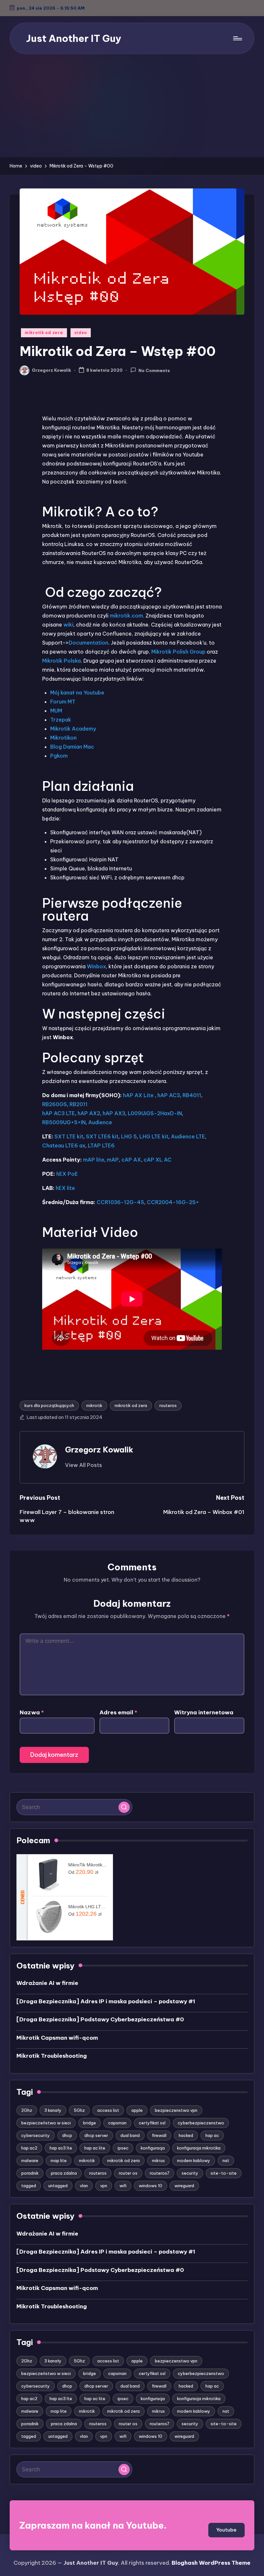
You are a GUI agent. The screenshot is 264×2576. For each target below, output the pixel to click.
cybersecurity (36, 2135)
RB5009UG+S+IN (64, 1122)
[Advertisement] (132, 109)
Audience (100, 1122)
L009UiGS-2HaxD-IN (155, 1113)
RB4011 (192, 1095)
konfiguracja (153, 2148)
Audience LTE (188, 1136)
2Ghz (27, 2110)
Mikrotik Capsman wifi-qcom (57, 2038)
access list (108, 2110)
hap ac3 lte (61, 2148)
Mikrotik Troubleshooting (52, 2056)
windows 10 (151, 2186)
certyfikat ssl (152, 2123)
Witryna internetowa (204, 1712)
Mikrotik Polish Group (178, 652)
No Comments (154, 370)
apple (137, 2110)
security (190, 2173)
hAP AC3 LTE (59, 1113)
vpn (104, 2186)
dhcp (67, 2135)
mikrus (158, 2160)
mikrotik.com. (128, 616)
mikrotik (94, 1405)
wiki (68, 625)
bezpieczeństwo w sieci (46, 2123)
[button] (84, 1465)
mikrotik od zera (44, 333)
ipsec (123, 2148)
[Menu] (237, 38)
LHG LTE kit (154, 1136)
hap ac (212, 2135)
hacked (186, 2135)
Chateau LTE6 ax (64, 1145)
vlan (84, 2186)
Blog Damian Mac (72, 747)
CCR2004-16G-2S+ (173, 1202)
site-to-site (224, 2173)
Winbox (96, 966)
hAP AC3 (169, 1095)
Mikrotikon (63, 738)
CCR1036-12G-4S (120, 1202)
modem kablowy (194, 2160)
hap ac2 (29, 2148)
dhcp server (96, 2135)
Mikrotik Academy (73, 729)
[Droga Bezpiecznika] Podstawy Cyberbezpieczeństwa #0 (100, 2019)
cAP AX (131, 1160)
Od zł (83, 1872)
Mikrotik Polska (61, 661)
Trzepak (61, 720)
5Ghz (79, 2110)
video (81, 333)
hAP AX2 (89, 1113)
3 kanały (53, 2110)
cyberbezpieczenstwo (201, 2123)
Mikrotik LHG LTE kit (88, 1907)
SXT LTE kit (69, 1136)
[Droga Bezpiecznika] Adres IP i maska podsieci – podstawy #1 (106, 2001)
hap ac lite (95, 2148)
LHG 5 (129, 1136)
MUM (56, 711)
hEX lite (65, 1188)
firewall (159, 2135)
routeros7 (160, 2173)
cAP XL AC (158, 1160)
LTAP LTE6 (101, 1145)
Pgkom (59, 756)
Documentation (88, 643)
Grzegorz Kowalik (99, 1450)
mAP (113, 1160)
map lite (59, 2160)
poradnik (30, 2173)
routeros (168, 1405)
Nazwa (32, 1712)
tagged (29, 2186)
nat (226, 2160)
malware (30, 2160)
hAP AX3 (114, 1113)
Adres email (118, 1712)
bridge (90, 2123)
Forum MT (63, 702)
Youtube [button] (226, 2530)
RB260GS (55, 1104)
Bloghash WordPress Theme (211, 2563)
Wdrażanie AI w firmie (47, 1983)
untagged (58, 2186)
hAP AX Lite (139, 1095)
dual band (130, 2135)
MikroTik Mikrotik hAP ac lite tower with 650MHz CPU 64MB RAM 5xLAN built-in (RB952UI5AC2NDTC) (88, 1865)
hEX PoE (67, 1174)
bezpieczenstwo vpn (176, 2110)
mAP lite (94, 1160)
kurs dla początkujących (49, 1405)
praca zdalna (64, 2173)
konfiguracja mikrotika (199, 2148)
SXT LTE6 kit (102, 1136)
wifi (123, 2186)
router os (128, 2173)
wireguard (184, 2186)
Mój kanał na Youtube (77, 693)
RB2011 (79, 1104)
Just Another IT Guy (74, 38)
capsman (117, 2123)
